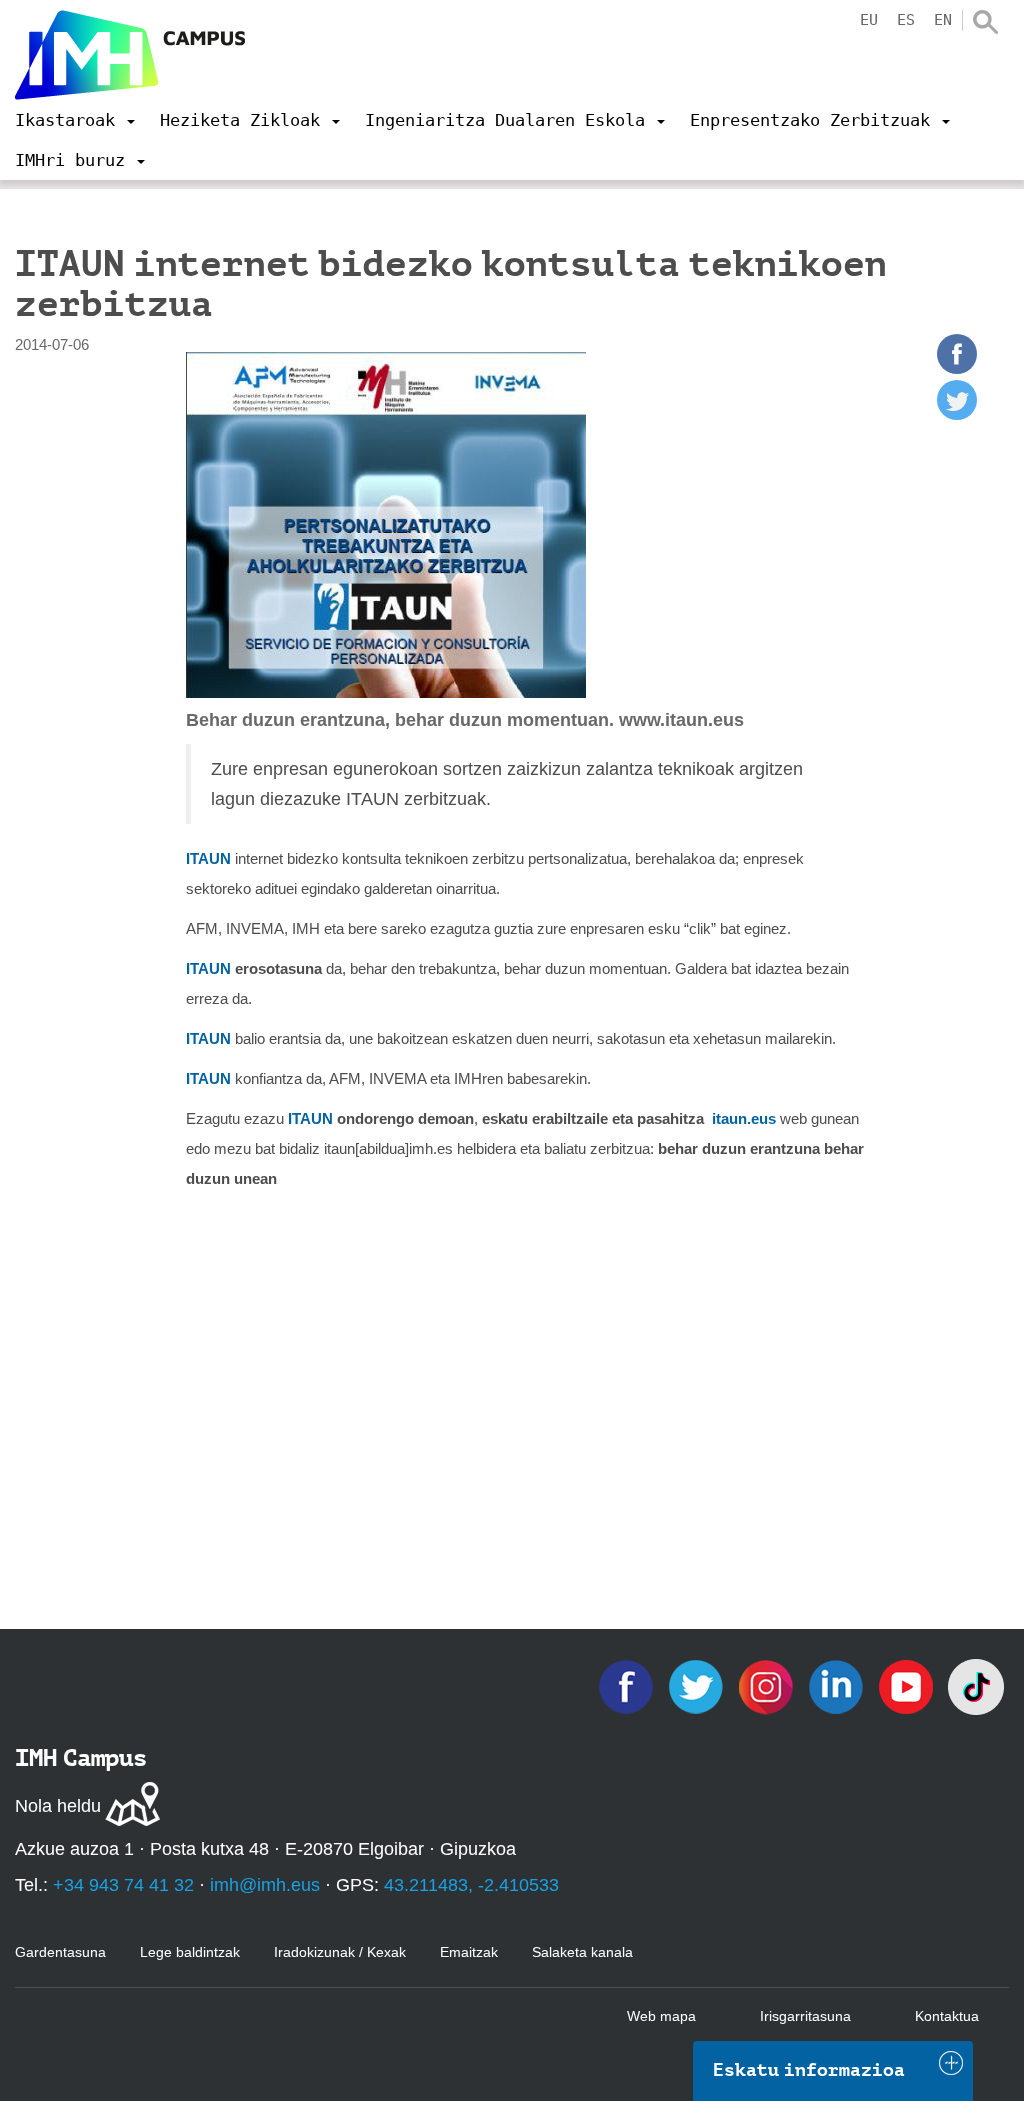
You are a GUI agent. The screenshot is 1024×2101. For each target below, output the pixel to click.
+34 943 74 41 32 (123, 1885)
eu (869, 20)
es (906, 20)
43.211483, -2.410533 (471, 1885)
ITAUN (208, 858)
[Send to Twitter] (957, 414)
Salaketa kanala (582, 1952)
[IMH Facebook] (628, 1685)
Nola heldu (58, 1806)
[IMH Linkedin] (838, 1685)
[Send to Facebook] (957, 368)
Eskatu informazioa (809, 2070)
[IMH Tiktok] (976, 1685)
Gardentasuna (60, 1952)
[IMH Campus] (130, 55)
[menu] (75, 120)
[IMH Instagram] (768, 1685)
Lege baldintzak (190, 1952)
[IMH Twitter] (698, 1685)
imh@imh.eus (265, 1885)
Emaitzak (469, 1952)
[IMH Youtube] (908, 1685)
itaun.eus (744, 1118)
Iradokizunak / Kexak (340, 1952)
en (943, 20)
